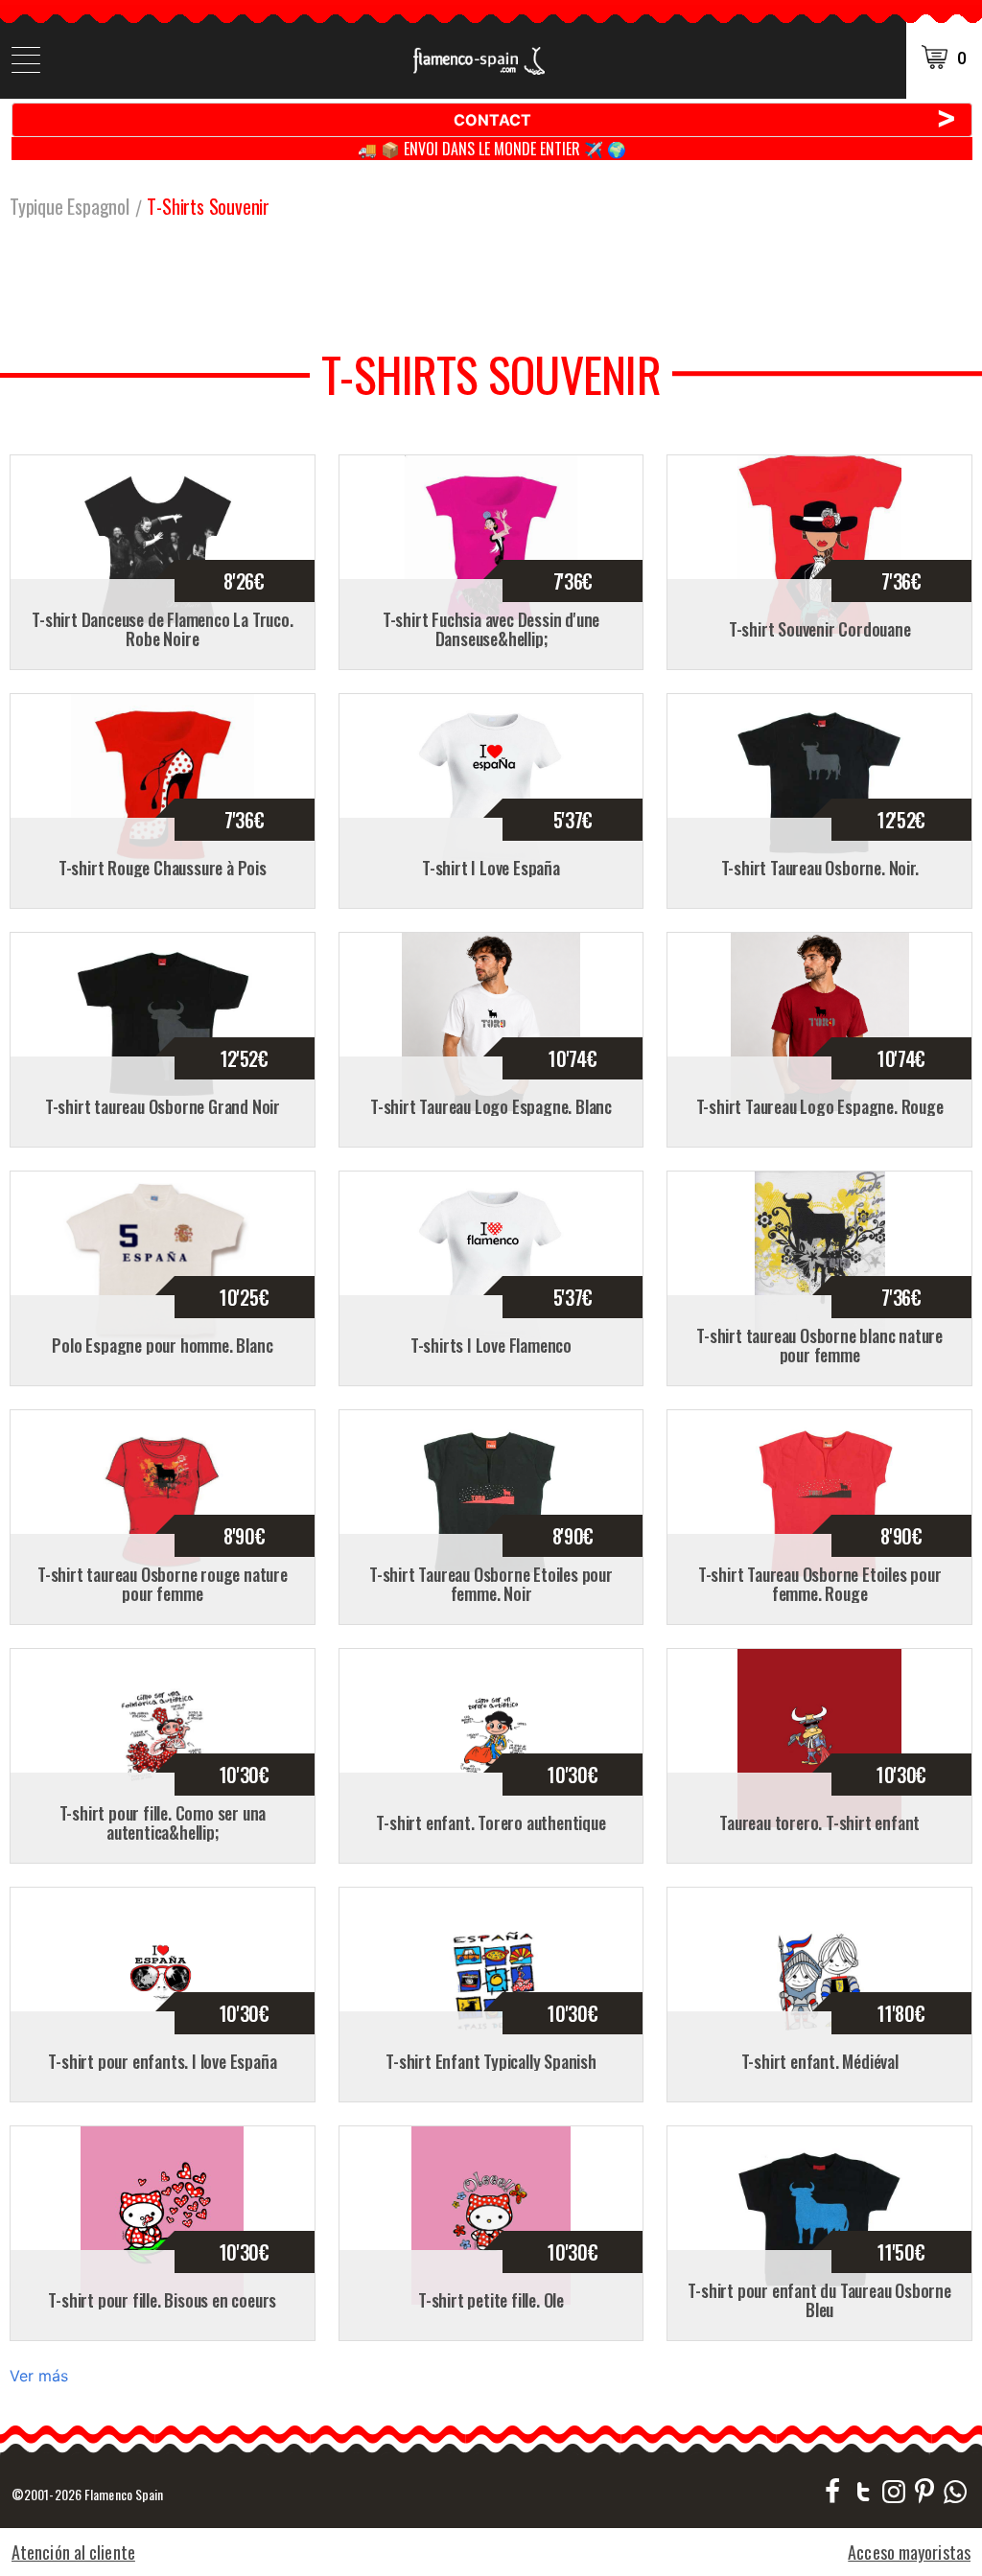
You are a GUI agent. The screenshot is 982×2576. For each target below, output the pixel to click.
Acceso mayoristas (909, 2552)
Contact (706, 119)
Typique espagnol (70, 206)
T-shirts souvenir (208, 206)
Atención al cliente (73, 2552)
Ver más (39, 2376)
